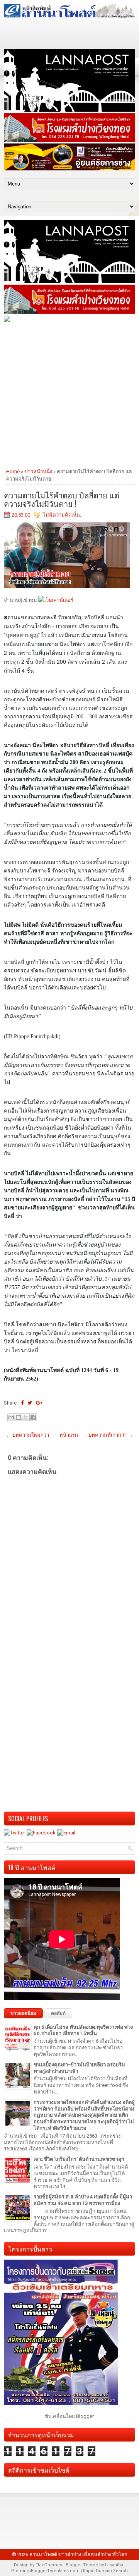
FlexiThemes (49, 2565)
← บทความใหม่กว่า (28, 1435)
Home (13, 471)
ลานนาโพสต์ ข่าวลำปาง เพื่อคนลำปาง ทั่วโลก (78, 2555)
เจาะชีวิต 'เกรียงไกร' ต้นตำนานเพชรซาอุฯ (79, 2159)
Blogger (85, 2416)
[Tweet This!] (30, 1403)
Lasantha (114, 2565)
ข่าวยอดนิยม (23, 2013)
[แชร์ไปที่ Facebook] (33, 1417)
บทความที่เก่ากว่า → (111, 1435)
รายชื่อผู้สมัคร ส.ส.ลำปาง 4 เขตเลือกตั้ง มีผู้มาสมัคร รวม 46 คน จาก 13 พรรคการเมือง (83, 2200)
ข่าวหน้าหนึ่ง (38, 471)
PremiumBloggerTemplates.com (45, 2571)
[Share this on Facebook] (22, 1403)
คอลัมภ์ (58, 2013)
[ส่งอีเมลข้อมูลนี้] (11, 1417)
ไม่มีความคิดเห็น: (62, 515)
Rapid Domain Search (105, 2571)
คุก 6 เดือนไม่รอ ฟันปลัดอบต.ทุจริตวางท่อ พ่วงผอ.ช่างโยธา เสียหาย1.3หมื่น (83, 2030)
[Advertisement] (69, 393)
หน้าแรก (69, 1435)
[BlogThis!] (19, 1417)
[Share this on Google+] (39, 1403)
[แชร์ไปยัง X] (26, 1417)
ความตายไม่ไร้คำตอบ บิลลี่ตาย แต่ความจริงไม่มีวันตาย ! (62, 499)
